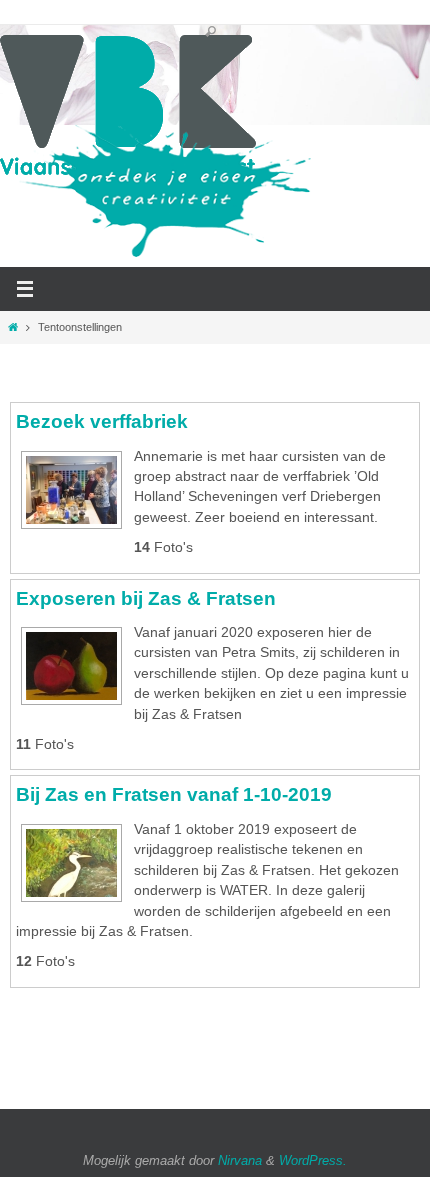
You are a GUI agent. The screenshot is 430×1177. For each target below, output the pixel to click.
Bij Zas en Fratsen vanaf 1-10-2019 (174, 794)
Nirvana (240, 1160)
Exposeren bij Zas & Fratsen (146, 598)
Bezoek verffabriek (102, 421)
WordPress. (313, 1160)
